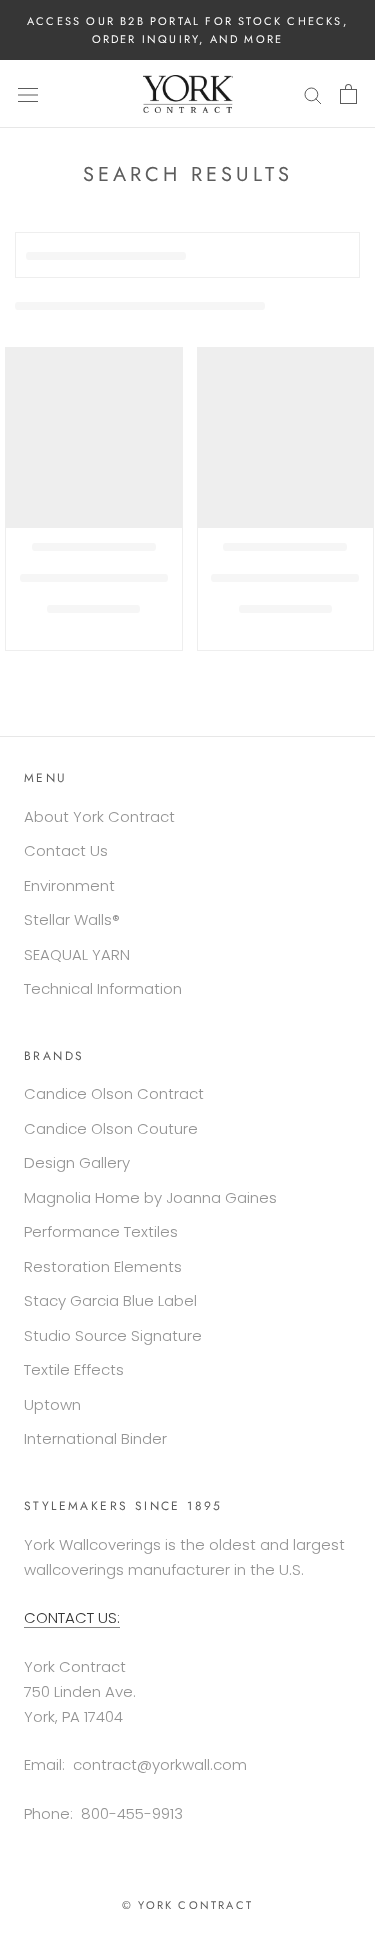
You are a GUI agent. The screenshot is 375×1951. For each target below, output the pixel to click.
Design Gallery (77, 1162)
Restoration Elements (103, 1266)
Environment (69, 885)
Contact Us (66, 850)
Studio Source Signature (113, 1335)
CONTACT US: (72, 1617)
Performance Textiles (101, 1231)
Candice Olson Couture (111, 1128)
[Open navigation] (28, 94)
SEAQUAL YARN (77, 954)
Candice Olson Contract (114, 1093)
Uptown (52, 1404)
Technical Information (103, 988)
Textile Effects (74, 1369)
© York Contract (187, 1905)
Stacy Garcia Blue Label (110, 1300)
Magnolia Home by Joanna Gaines (150, 1197)
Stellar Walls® (72, 919)
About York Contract (99, 816)
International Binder (95, 1438)
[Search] (313, 93)
